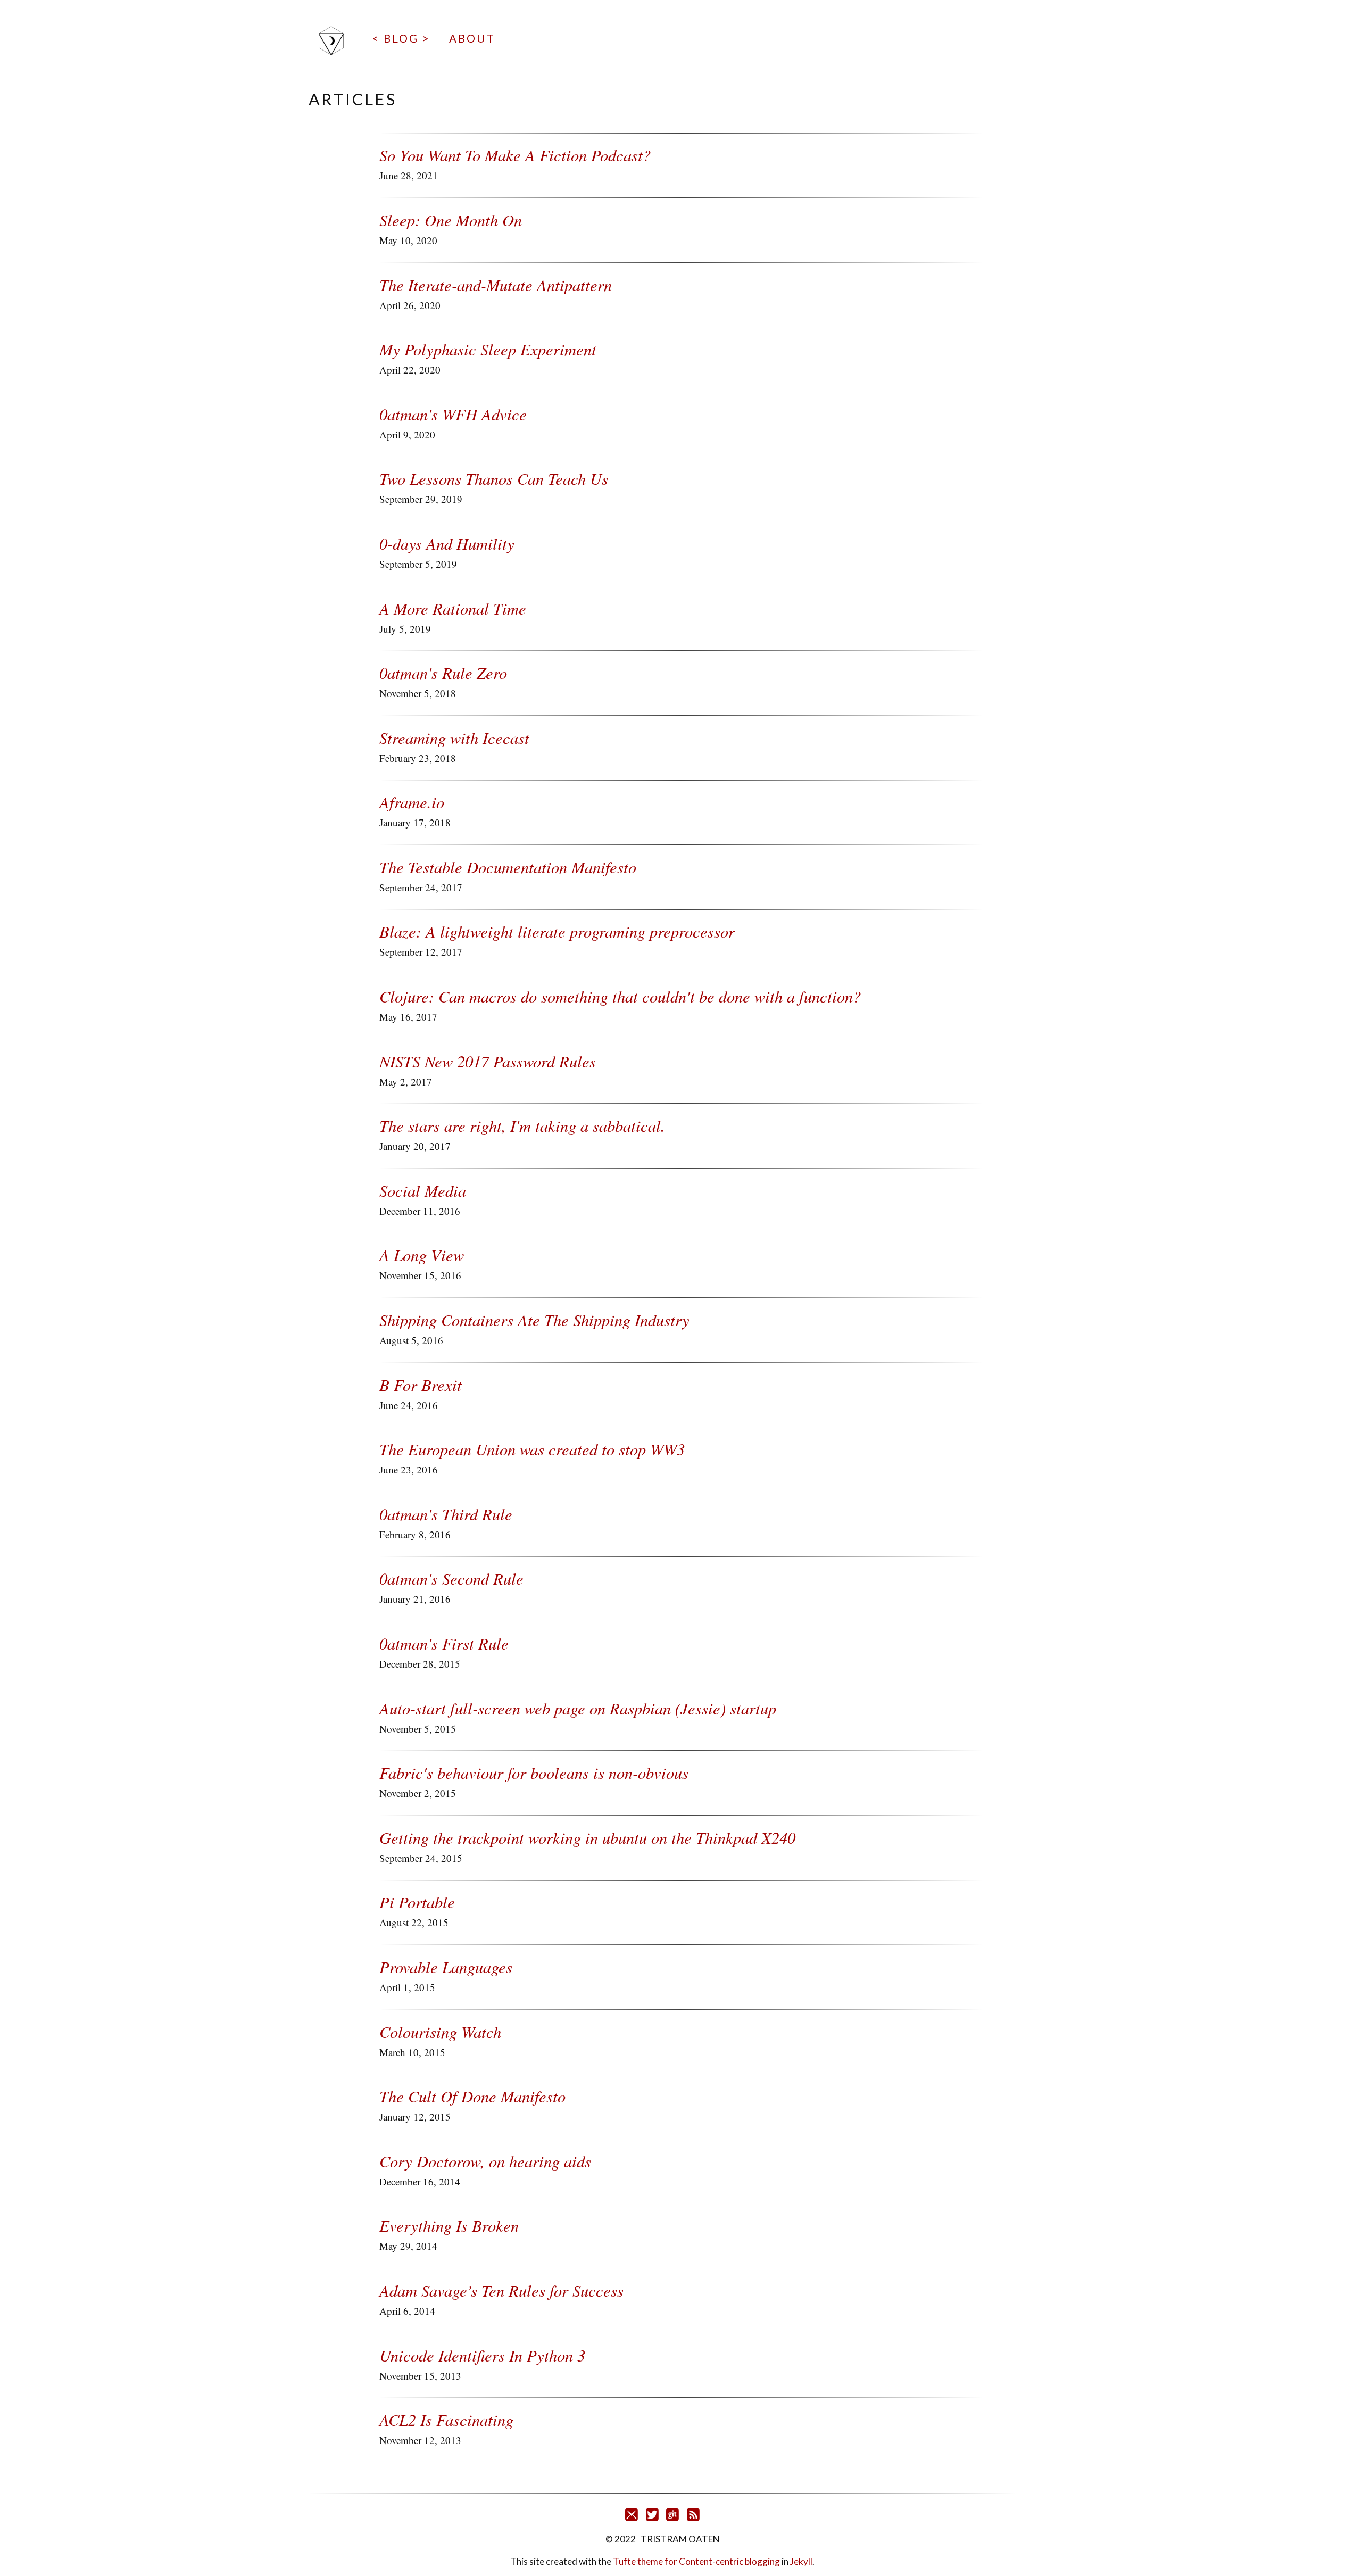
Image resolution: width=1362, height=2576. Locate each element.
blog (401, 38)
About (472, 38)
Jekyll (801, 2561)
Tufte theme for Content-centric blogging (697, 2561)
